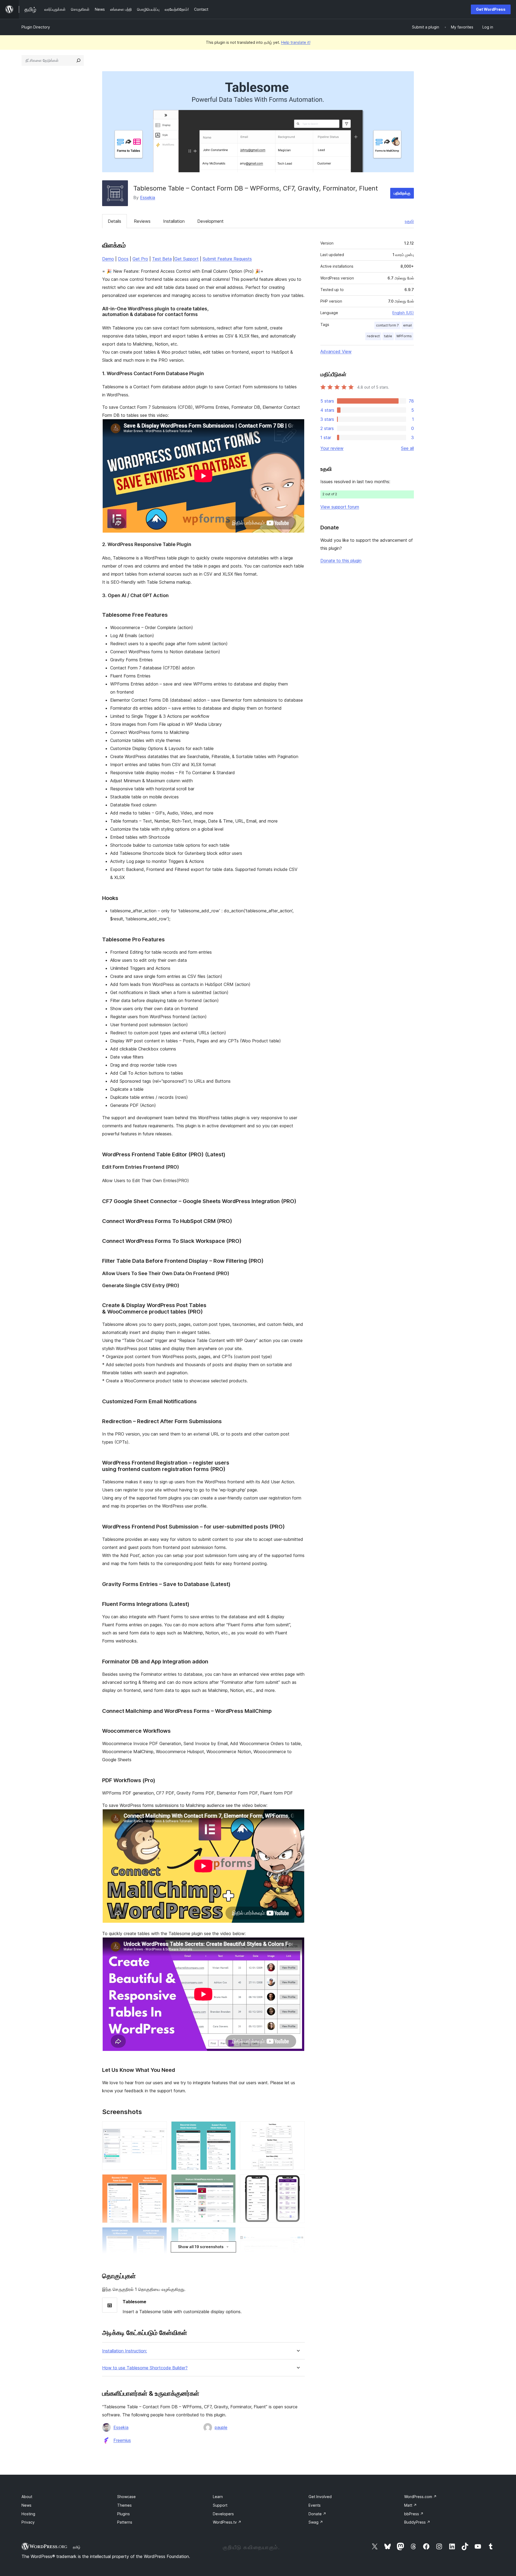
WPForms (404, 336)
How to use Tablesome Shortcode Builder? (145, 2368)
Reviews (142, 221)
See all (407, 448)
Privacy (28, 2522)
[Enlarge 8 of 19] (228, 2182)
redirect (373, 336)
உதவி (409, 221)
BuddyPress (417, 2522)
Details (114, 221)
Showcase (126, 2497)
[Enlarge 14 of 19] (298, 2129)
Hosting (28, 2514)
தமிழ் (77, 2547)
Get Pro (140, 259)
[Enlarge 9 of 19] (228, 2234)
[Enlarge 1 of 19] (160, 2129)
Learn (218, 2497)
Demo (108, 259)
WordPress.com (420, 2497)
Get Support (187, 259)
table (388, 336)
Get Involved (320, 2497)
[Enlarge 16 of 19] (298, 2234)
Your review (332, 448)
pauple (221, 2427)
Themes (124, 2505)
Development (210, 221)
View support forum (340, 507)
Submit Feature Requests (227, 259)
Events (315, 2505)
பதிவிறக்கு (402, 193)
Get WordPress (491, 9)
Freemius (122, 2440)
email (407, 325)
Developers (223, 2514)
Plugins (123, 2514)
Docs (123, 259)
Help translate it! (296, 42)
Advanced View (336, 351)
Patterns (125, 2522)
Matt (411, 2505)
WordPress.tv (227, 2522)
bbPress (414, 2514)
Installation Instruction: (125, 2351)
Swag (316, 2522)
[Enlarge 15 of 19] (298, 2182)
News (26, 2505)
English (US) (403, 313)
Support (220, 2505)
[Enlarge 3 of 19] (160, 2234)
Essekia (148, 198)
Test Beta (162, 259)
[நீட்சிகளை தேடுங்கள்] (78, 60)
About (27, 2497)
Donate (317, 2514)
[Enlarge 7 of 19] (228, 2129)
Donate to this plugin (341, 561)
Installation (174, 221)
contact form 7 (387, 325)
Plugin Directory (36, 27)
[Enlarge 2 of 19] (160, 2182)
